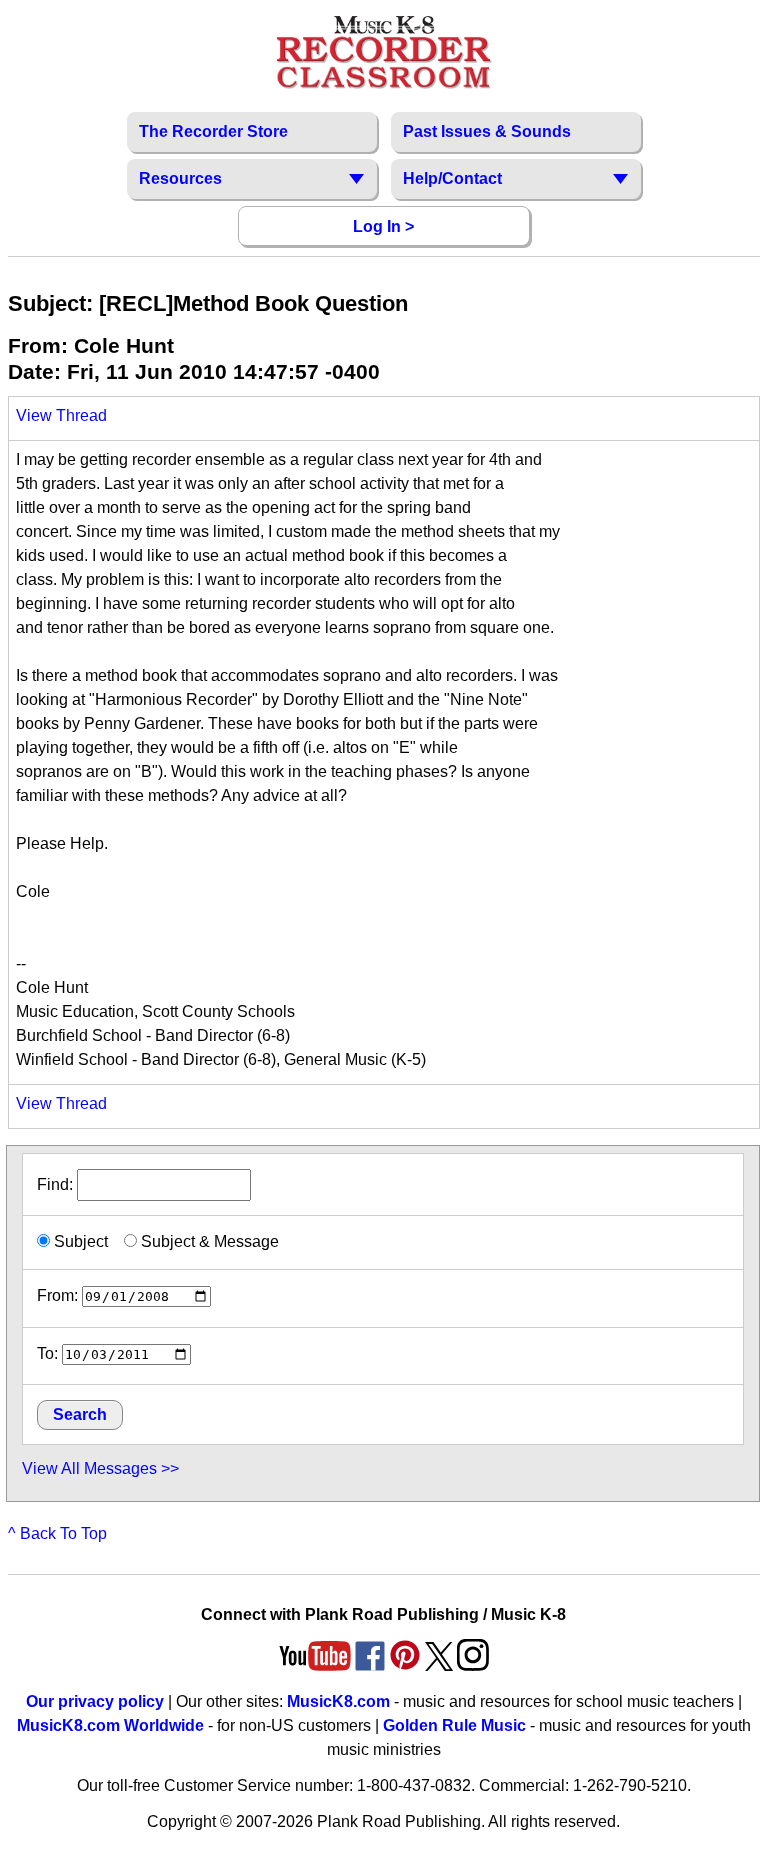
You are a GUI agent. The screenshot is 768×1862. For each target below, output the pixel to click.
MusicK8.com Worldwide (110, 1725)
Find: (57, 1184)
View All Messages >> (100, 1468)
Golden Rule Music (454, 1725)
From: (57, 1295)
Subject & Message (208, 1241)
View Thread (61, 415)
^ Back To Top (57, 1533)
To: (47, 1353)
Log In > (383, 226)
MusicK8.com (338, 1701)
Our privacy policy (95, 1701)
